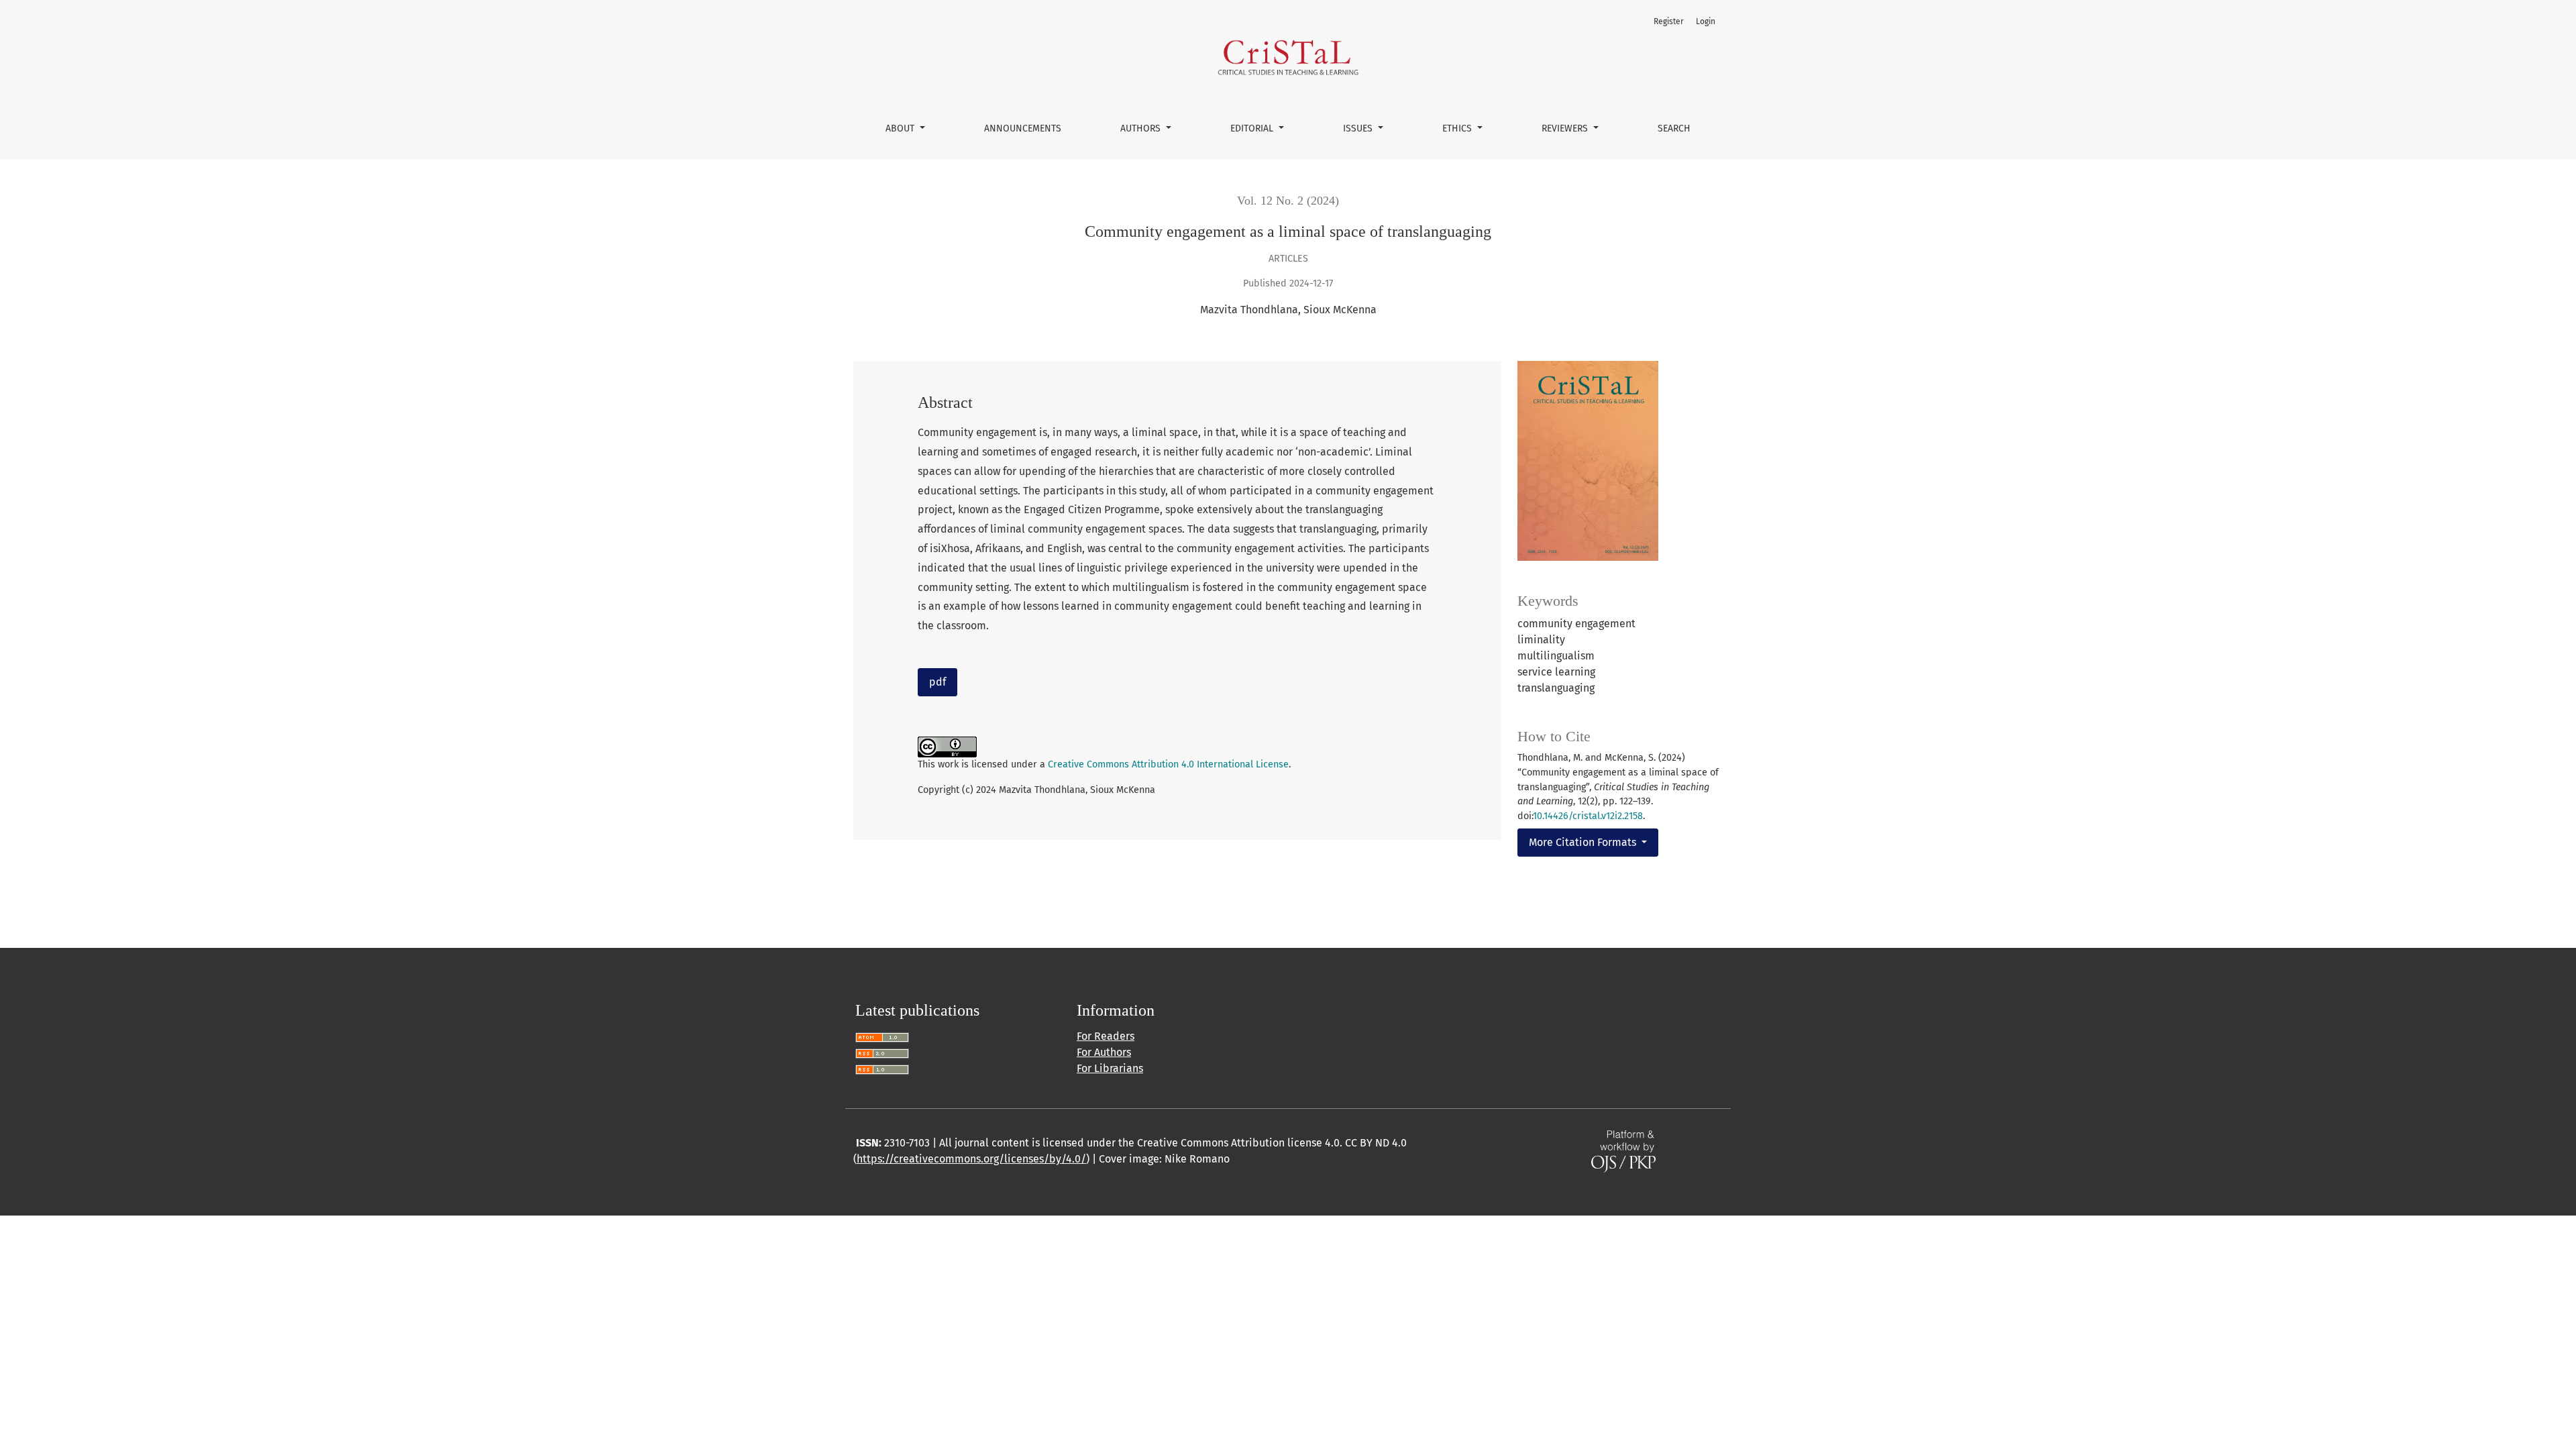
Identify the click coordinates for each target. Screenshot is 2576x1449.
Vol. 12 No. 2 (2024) (1288, 201)
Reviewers (1566, 128)
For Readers (1106, 1036)
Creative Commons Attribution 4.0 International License (1168, 764)
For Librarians (1110, 1068)
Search (1674, 128)
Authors (1142, 128)
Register (1669, 21)
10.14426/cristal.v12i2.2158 (1588, 816)
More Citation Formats (1584, 842)
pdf (937, 682)
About (901, 128)
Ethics (1458, 128)
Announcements (1023, 128)
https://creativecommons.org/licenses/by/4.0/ (971, 1159)
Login (1706, 21)
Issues (1359, 128)
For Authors (1104, 1052)
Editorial (1253, 128)
